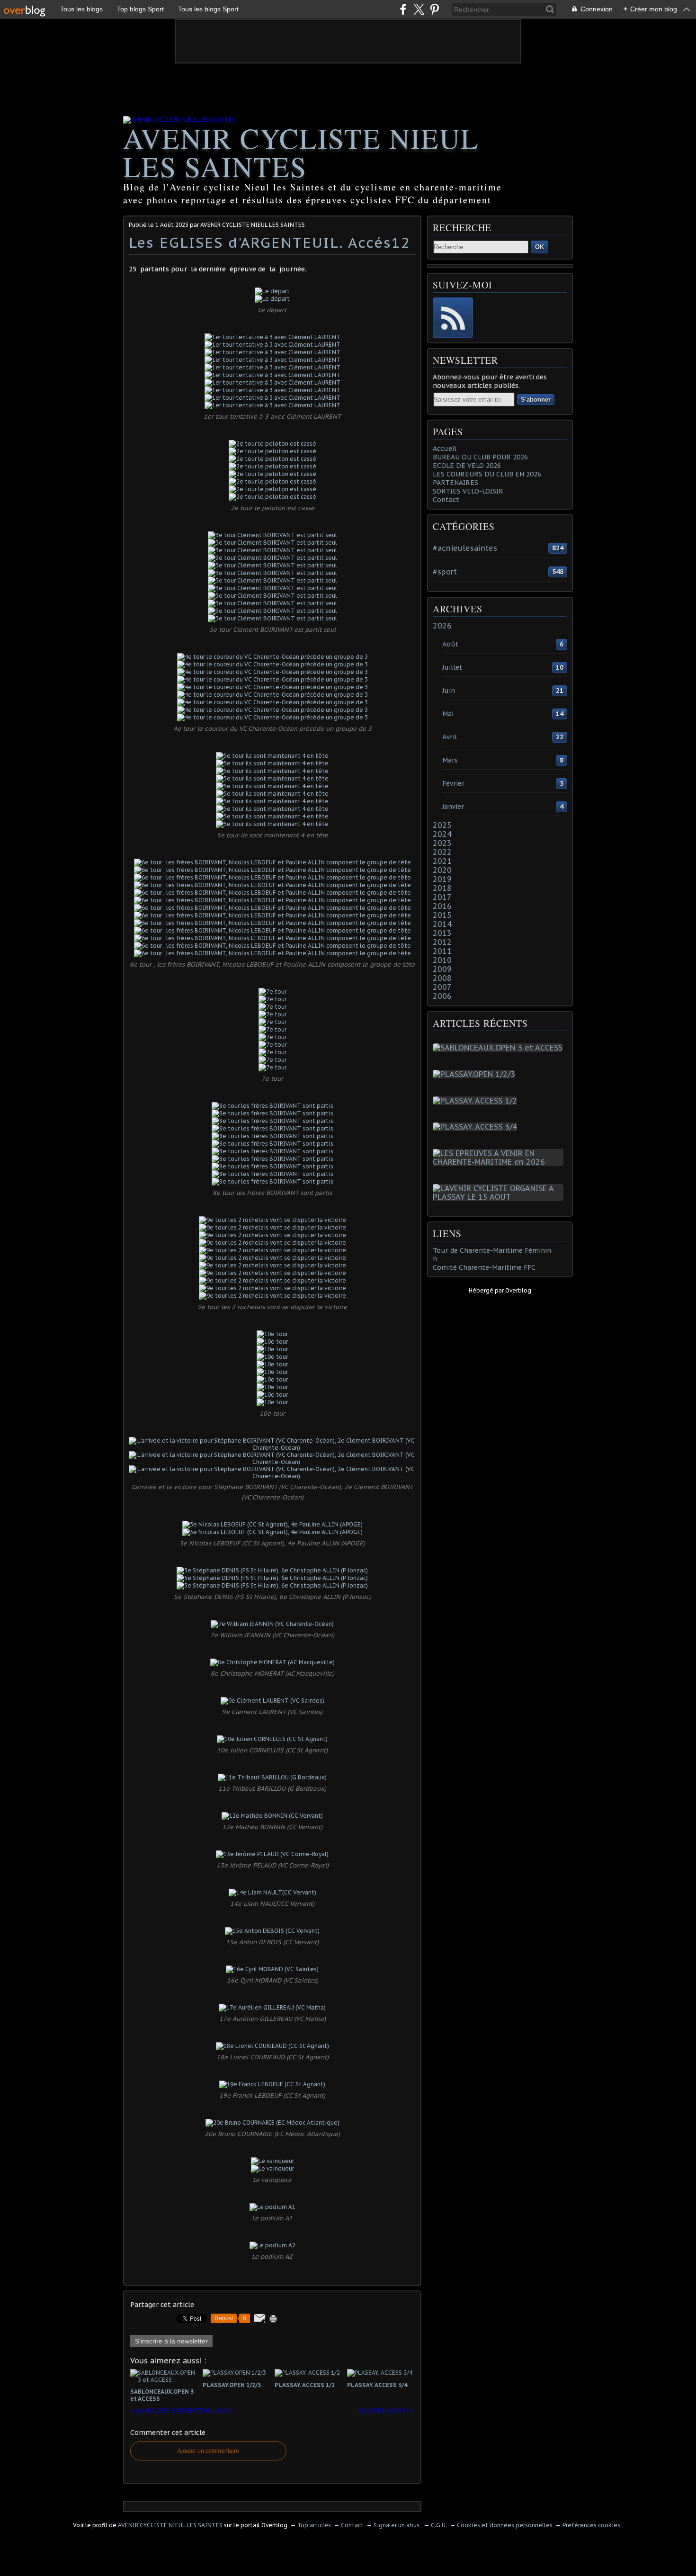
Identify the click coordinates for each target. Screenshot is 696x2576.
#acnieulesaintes (465, 548)
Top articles (314, 2525)
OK (540, 247)
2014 (442, 924)
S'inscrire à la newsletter (171, 2341)
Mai (448, 714)
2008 (442, 978)
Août (451, 644)
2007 (442, 987)
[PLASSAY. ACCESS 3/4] (477, 1127)
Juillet (452, 667)
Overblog (518, 1290)
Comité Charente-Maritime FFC (484, 1267)
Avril (450, 737)
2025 (442, 825)
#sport (445, 572)
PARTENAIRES (455, 483)
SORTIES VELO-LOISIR (468, 491)
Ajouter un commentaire (208, 2451)
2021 (442, 861)
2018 (442, 888)
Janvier (453, 807)
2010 (442, 960)
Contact (446, 500)
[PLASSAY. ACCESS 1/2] (477, 1101)
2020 (442, 870)
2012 (442, 942)
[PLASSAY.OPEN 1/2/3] (476, 1074)
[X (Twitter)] (419, 9)
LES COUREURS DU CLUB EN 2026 (487, 474)
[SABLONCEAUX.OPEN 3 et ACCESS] (500, 1048)
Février (453, 783)
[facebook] (403, 9)
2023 (442, 843)
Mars (450, 760)
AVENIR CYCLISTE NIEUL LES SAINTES (301, 152)
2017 (442, 897)
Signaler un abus (397, 2525)
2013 (442, 933)
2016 (442, 906)
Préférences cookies (591, 2525)
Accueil (445, 449)
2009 (442, 969)
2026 (442, 626)
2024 (442, 834)
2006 (442, 996)
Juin (449, 691)
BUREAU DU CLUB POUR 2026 (480, 457)
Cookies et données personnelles (505, 2525)
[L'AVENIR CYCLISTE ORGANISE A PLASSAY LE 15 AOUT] (500, 1197)
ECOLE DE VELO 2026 (467, 466)
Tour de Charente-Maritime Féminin (492, 1250)
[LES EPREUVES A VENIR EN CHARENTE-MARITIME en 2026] (500, 1162)
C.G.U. (439, 2525)
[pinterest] (434, 9)
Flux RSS (453, 318)
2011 (442, 951)
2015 (442, 915)
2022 (442, 852)
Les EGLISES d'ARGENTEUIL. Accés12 (270, 242)
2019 (442, 879)
